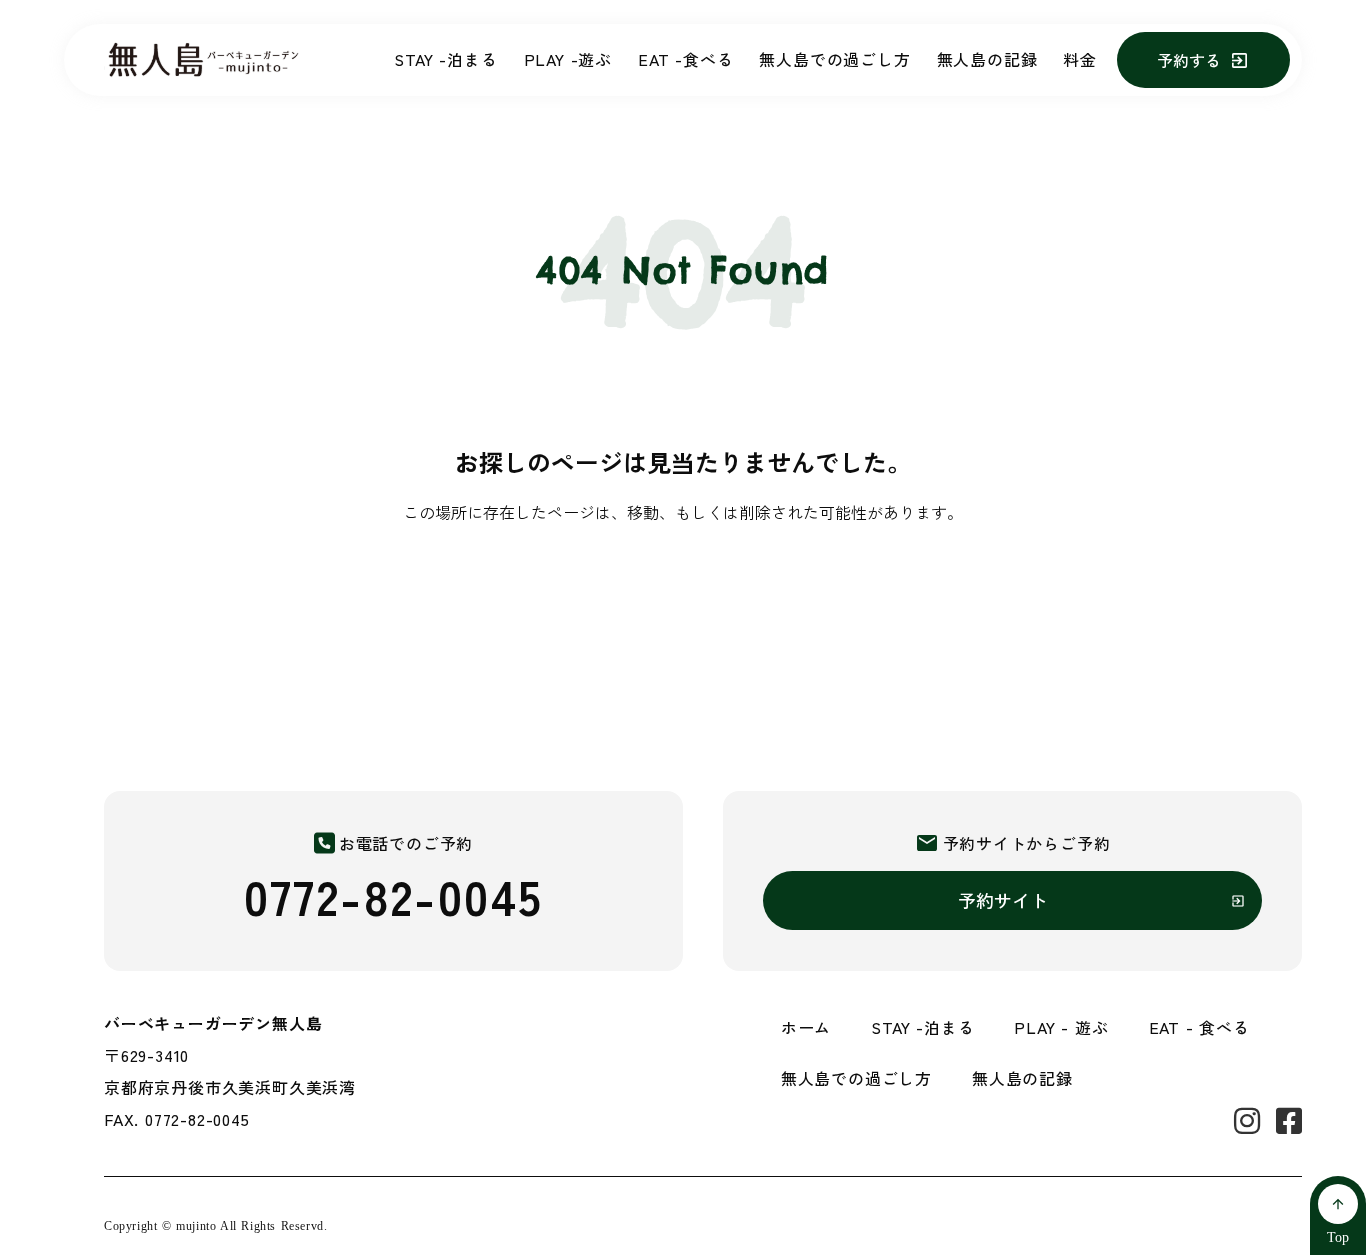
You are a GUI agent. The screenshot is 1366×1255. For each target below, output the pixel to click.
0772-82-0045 (394, 895)
